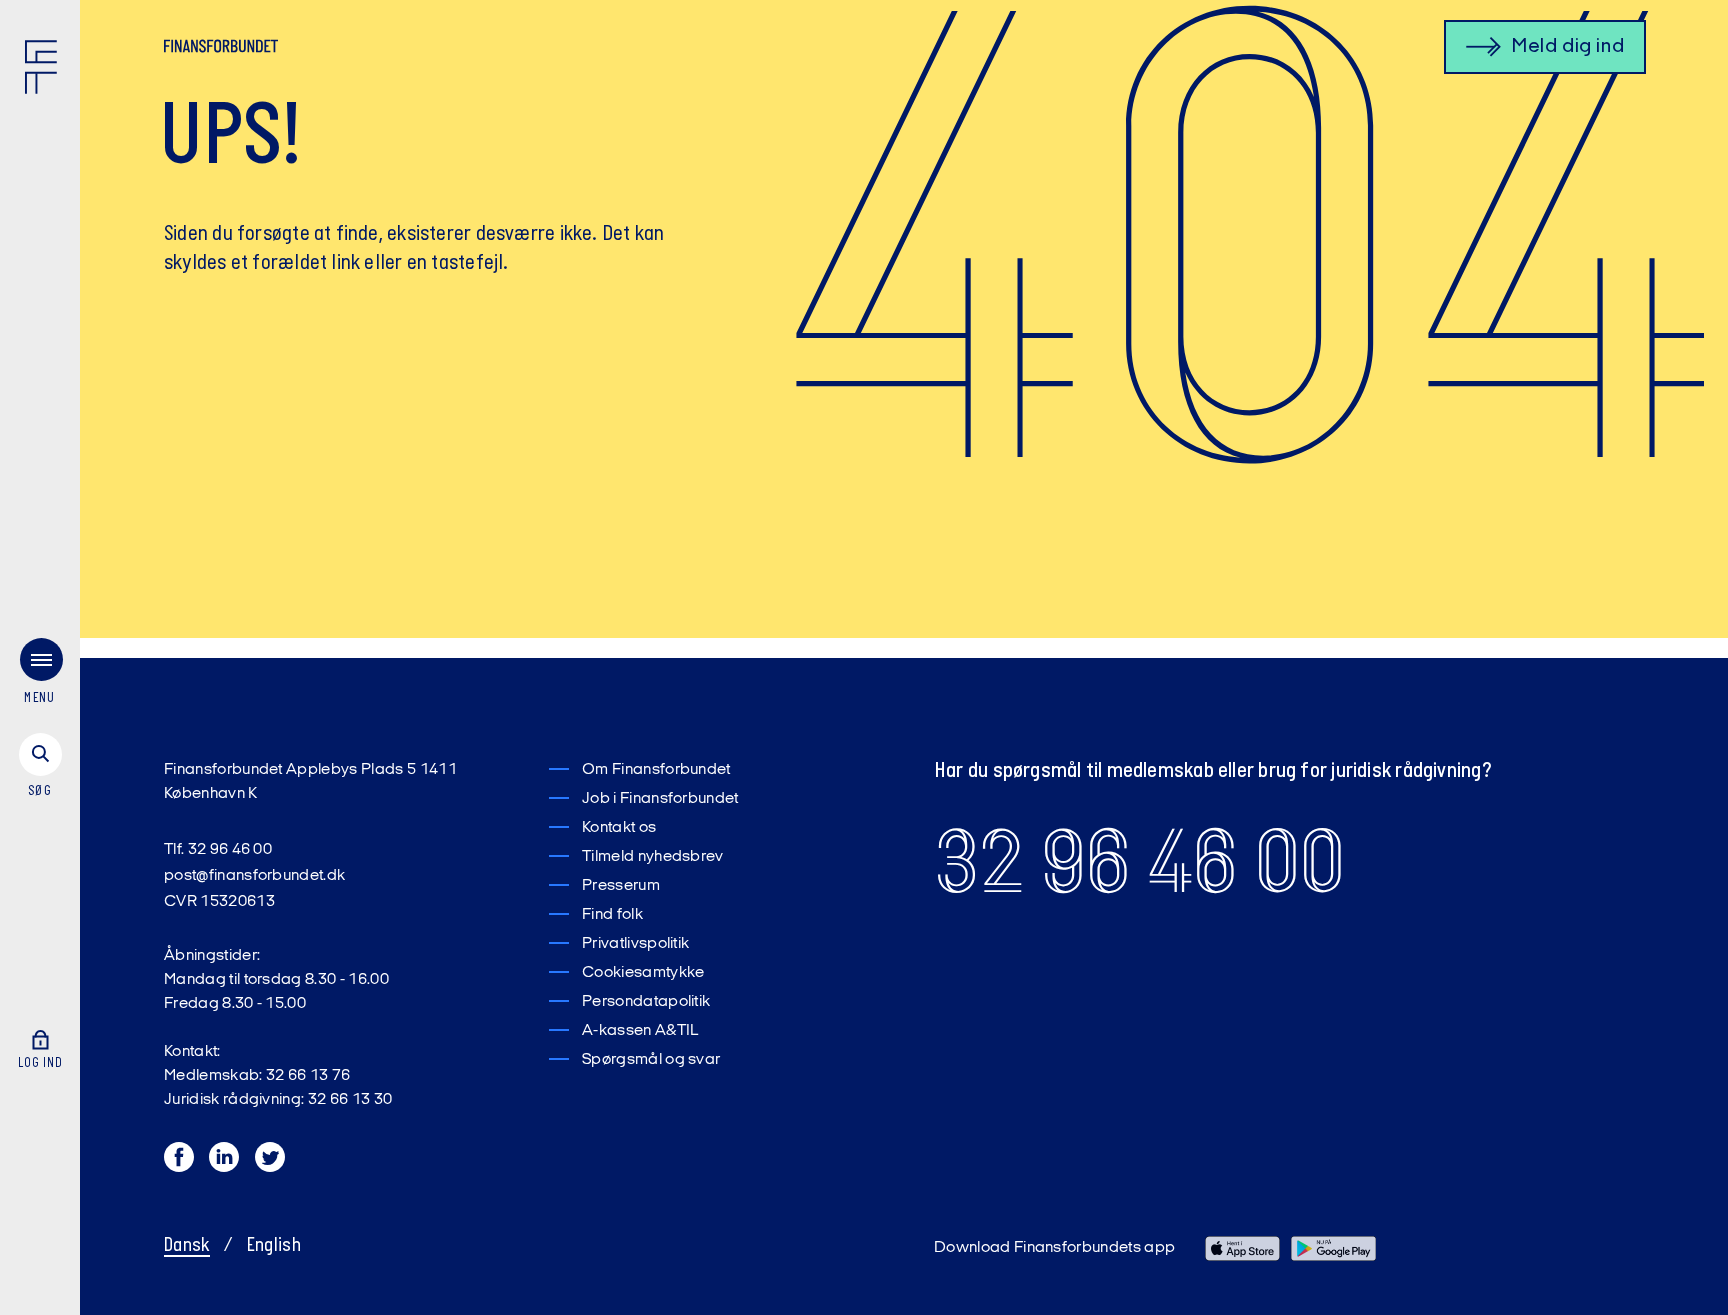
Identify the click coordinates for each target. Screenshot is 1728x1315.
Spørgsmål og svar (651, 1060)
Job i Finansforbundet (660, 799)
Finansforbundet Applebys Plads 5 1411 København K (310, 782)
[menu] (40, 675)
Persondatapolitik (646, 1002)
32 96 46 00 (1139, 862)
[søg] (40, 767)
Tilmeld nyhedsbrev (653, 857)
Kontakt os (619, 828)
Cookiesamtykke (643, 973)
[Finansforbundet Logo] (45, 71)
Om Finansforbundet (656, 770)
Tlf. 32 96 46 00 (218, 850)
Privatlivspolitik (635, 944)
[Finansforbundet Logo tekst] (221, 50)
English (274, 1246)
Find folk (612, 915)
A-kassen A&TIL (640, 1031)
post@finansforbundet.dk (254, 876)
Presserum (621, 886)
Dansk (187, 1246)
